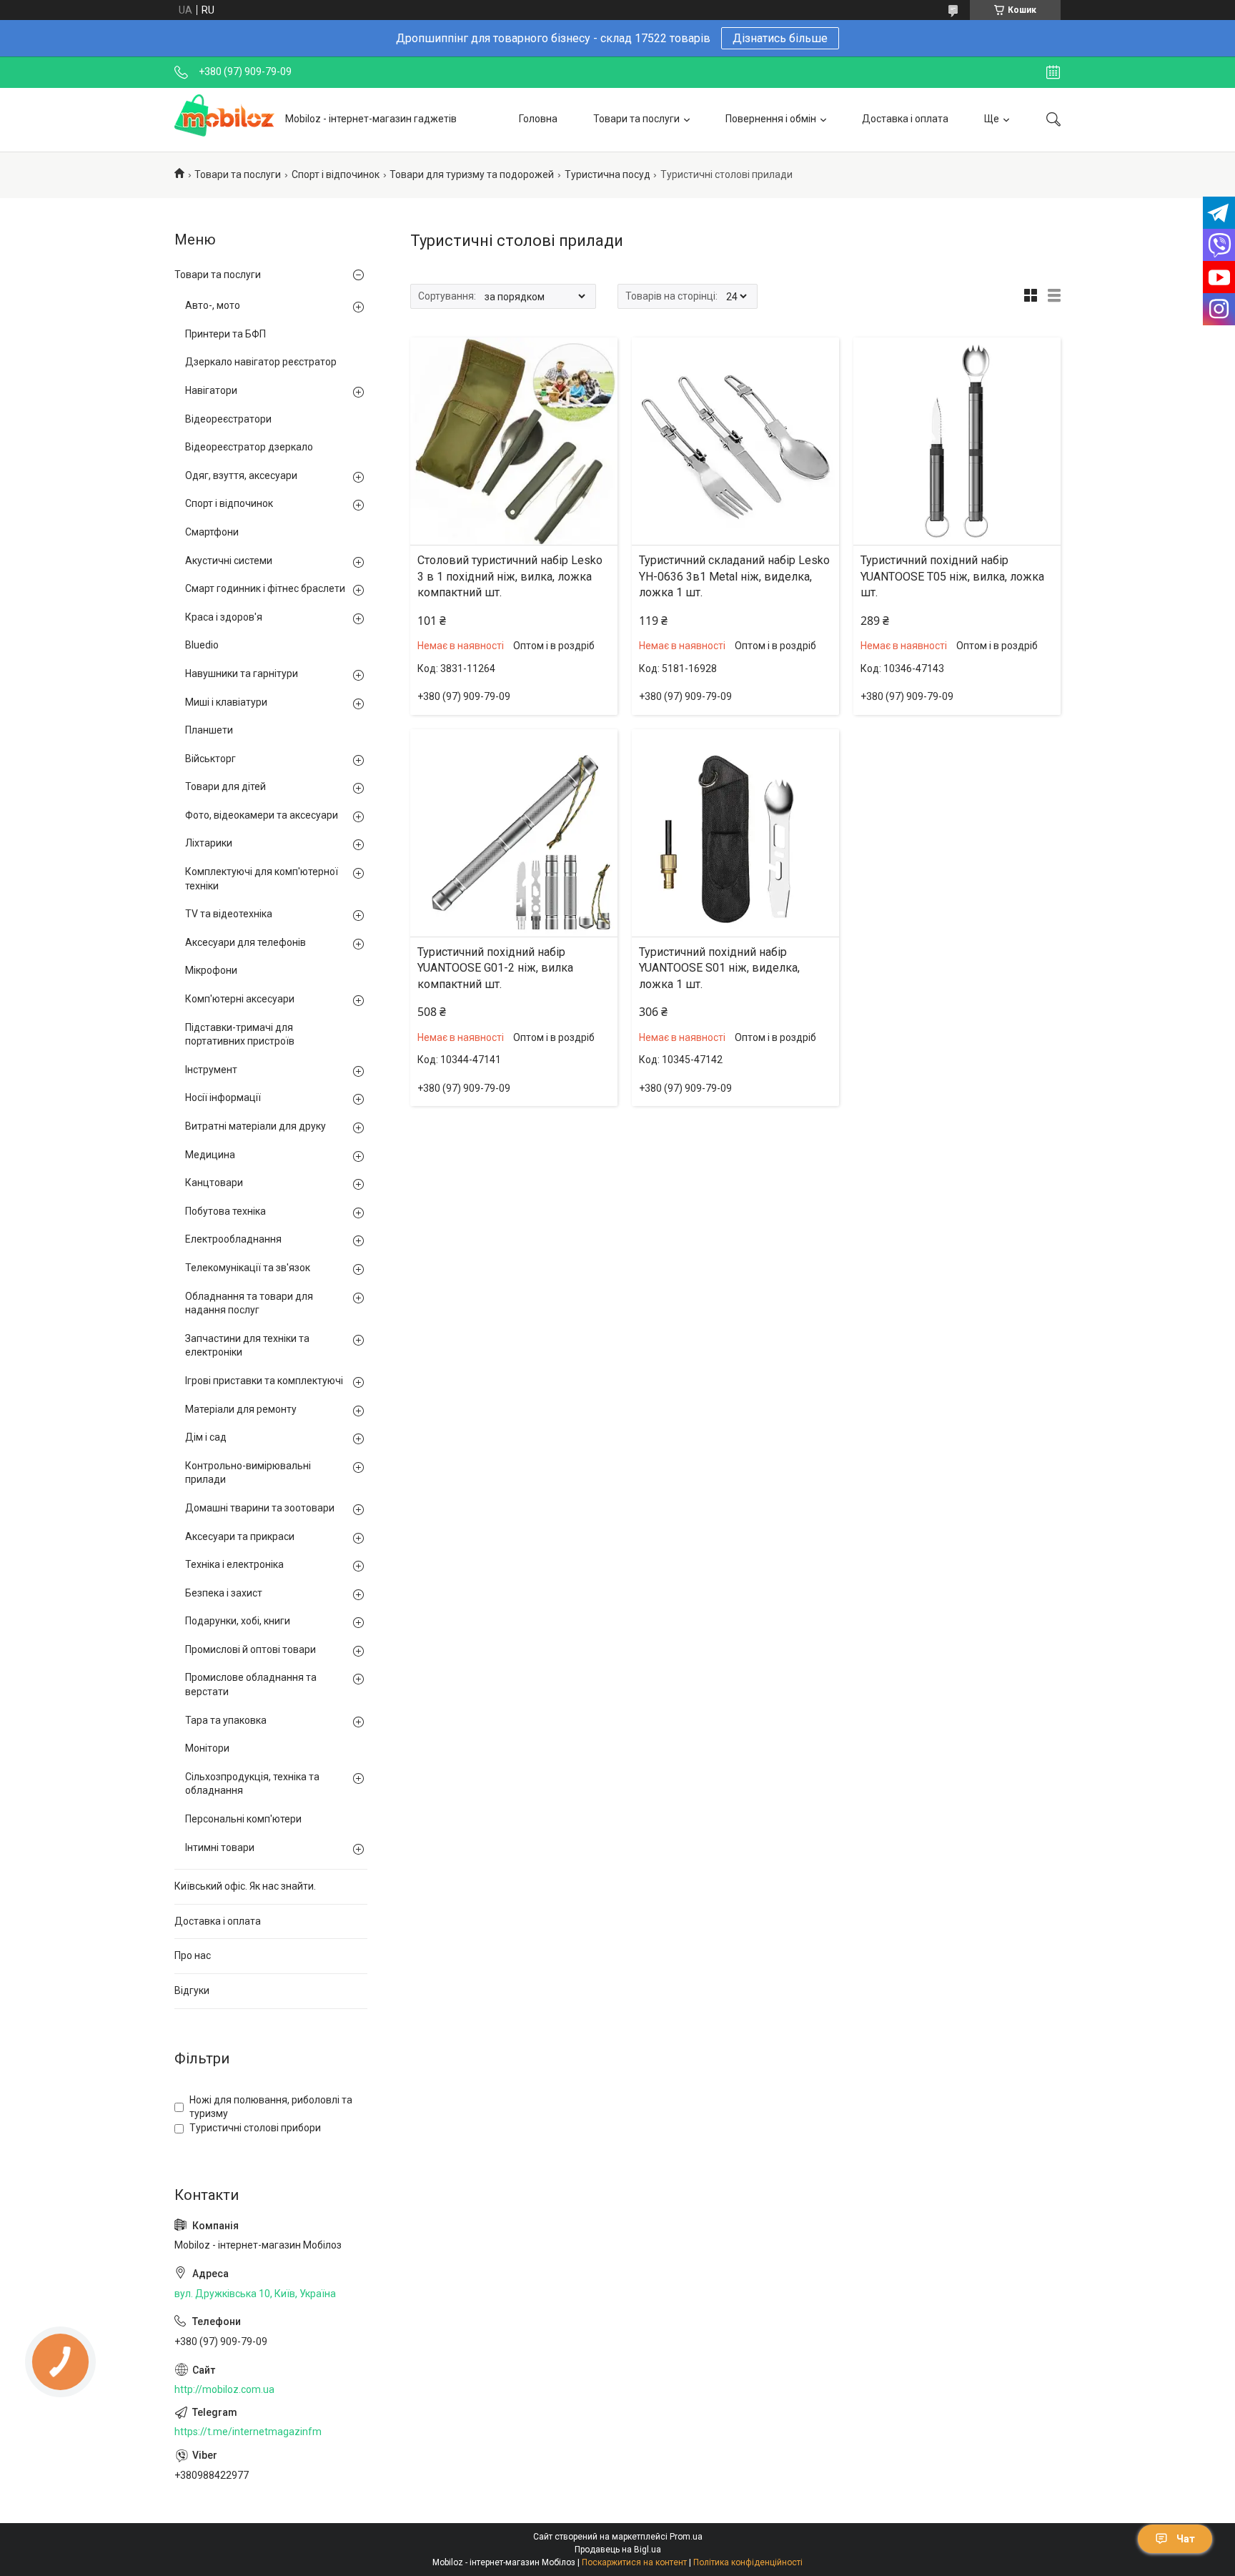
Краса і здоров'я (224, 617)
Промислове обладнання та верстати (251, 1684)
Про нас (193, 1955)
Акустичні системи (229, 561)
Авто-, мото (213, 305)
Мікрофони (211, 970)
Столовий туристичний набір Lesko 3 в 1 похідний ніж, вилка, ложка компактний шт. (510, 576)
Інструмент (211, 1070)
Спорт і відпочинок (336, 174)
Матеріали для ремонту (241, 1409)
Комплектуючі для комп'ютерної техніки (262, 879)
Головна (538, 119)
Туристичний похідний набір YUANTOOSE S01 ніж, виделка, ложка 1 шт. (719, 968)
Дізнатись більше (780, 38)
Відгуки (192, 1990)
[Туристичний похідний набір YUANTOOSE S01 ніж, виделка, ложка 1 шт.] (735, 833)
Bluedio (202, 645)
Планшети (209, 730)
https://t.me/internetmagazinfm (248, 2432)
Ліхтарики (209, 843)
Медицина (210, 1155)
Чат (1186, 2539)
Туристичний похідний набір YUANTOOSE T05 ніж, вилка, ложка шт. (952, 576)
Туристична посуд (607, 174)
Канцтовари (214, 1183)
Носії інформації (223, 1097)
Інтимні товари (220, 1847)
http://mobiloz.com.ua (224, 2389)
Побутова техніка (225, 1211)
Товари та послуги (636, 119)
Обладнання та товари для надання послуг (249, 1303)
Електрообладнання (233, 1239)
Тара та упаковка (226, 1720)
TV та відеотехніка (229, 914)
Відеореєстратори (228, 419)
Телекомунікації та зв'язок (248, 1268)
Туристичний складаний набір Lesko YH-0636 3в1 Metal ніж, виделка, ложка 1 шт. (734, 576)
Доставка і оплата (905, 119)
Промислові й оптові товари (251, 1649)
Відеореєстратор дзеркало (249, 447)
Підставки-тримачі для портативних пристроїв (240, 1035)
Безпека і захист (224, 1593)
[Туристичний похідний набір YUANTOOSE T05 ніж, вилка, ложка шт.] (957, 441)
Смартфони (212, 532)
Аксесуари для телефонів (245, 942)
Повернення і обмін (771, 119)
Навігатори (211, 390)
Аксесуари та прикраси (240, 1536)
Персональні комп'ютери (243, 1819)
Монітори (207, 1748)
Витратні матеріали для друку (256, 1126)
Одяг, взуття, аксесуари (241, 475)
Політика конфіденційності (748, 2562)
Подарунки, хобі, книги (238, 1621)
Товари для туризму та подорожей (472, 174)
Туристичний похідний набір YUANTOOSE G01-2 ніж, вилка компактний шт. (495, 968)
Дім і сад (206, 1437)
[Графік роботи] (1053, 72)
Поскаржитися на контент (634, 2562)
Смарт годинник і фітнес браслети (265, 588)
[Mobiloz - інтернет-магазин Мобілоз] (224, 119)
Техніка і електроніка (234, 1564)
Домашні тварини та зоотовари (260, 1508)
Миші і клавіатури (226, 702)
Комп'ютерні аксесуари (240, 999)
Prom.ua (686, 2537)
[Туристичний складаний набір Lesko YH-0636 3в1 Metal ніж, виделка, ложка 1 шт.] (735, 441)
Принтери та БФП (225, 334)
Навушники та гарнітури (242, 673)
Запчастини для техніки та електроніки (247, 1346)
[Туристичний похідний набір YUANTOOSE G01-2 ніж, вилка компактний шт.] (514, 833)
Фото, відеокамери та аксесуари (262, 815)
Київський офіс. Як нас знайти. (245, 1886)
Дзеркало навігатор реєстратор (261, 362)
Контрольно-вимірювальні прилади (248, 1473)
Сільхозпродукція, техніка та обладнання (252, 1784)
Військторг (210, 759)
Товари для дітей (225, 786)
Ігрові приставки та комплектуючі (264, 1381)
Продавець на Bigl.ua (618, 2550)
